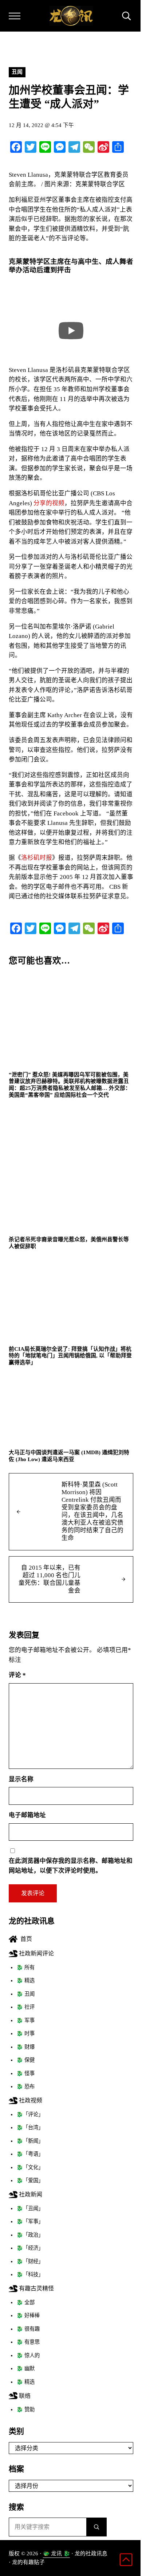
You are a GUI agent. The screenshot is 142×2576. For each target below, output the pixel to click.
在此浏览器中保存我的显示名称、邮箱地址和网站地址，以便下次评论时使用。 (71, 1866)
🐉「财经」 (30, 2261)
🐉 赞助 (25, 2409)
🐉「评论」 (30, 2114)
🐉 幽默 (25, 2368)
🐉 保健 (25, 2060)
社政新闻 (30, 2194)
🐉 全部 (25, 2302)
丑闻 (17, 72)
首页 (25, 1939)
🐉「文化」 (30, 2167)
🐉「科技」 (30, 2274)
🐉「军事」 (30, 2221)
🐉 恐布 (25, 2086)
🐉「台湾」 (30, 2127)
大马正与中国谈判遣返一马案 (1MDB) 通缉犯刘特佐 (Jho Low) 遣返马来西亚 (69, 1456)
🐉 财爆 (25, 2047)
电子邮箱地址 (27, 1815)
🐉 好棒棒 (28, 2315)
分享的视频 (49, 503)
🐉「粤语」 (30, 2154)
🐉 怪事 (25, 2073)
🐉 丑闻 (25, 1994)
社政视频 (30, 2100)
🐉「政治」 (30, 2235)
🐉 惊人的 (28, 2355)
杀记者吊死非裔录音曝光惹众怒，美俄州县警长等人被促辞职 (69, 1243)
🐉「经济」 (30, 2248)
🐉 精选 (25, 1980)
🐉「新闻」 (30, 2141)
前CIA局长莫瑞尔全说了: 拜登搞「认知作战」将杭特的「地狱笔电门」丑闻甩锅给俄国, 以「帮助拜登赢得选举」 (70, 1356)
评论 (17, 1675)
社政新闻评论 (36, 1953)
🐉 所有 (25, 1967)
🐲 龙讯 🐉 (56, 2553)
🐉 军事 (25, 2020)
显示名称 (21, 1779)
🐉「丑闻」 (30, 2208)
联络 (24, 2396)
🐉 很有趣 (28, 2329)
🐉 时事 (25, 2033)
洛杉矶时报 (37, 858)
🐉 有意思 (28, 2342)
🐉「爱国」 (30, 2180)
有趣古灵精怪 (36, 2288)
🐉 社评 (25, 2007)
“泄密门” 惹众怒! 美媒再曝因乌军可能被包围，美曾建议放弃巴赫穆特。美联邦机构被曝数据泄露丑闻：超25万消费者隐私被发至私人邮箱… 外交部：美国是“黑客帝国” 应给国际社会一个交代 (70, 1085)
